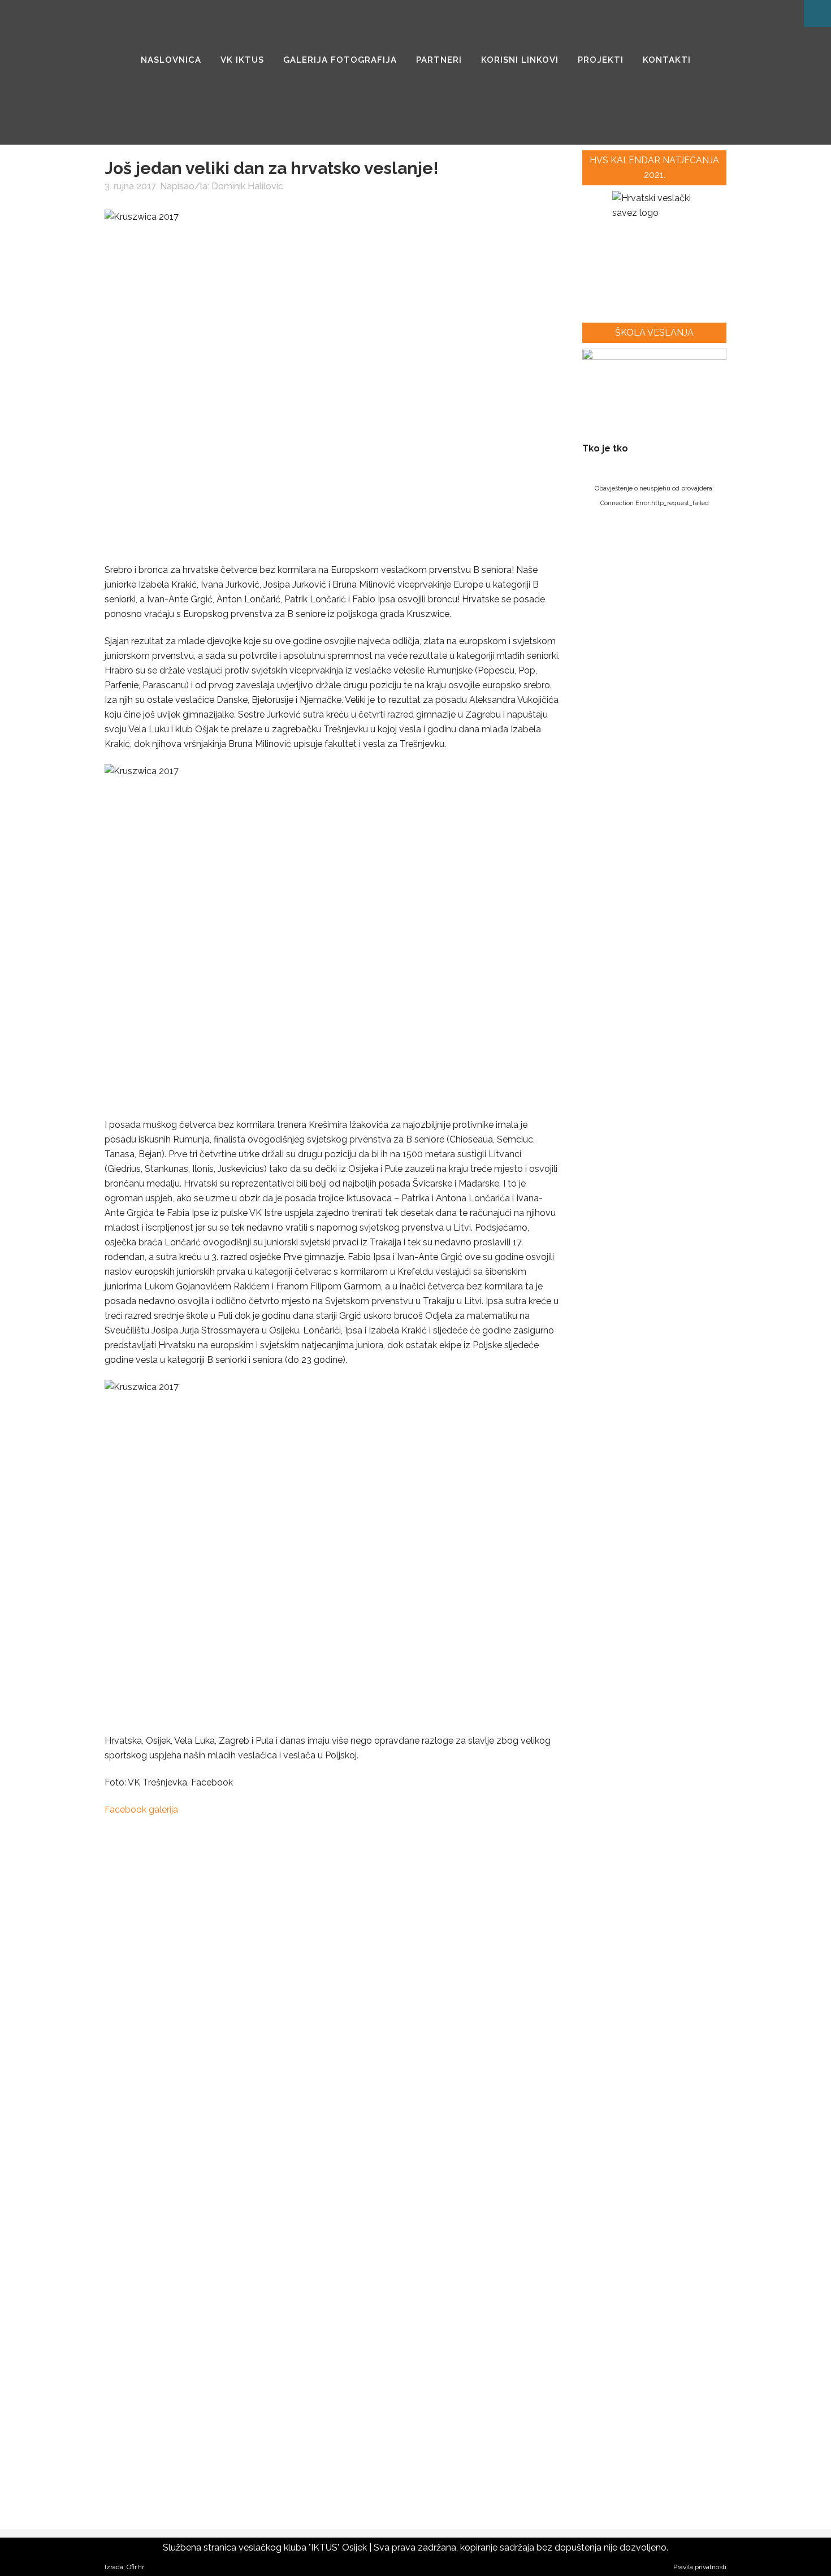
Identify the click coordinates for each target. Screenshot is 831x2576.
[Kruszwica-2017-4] (436, 1887)
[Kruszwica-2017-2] (238, 1887)
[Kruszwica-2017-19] (337, 2273)
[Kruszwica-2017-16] (436, 2177)
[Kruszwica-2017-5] (139, 1984)
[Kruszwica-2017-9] (139, 2080)
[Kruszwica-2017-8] (436, 1984)
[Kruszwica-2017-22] (238, 2370)
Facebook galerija (141, 1810)
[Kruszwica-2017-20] (436, 2273)
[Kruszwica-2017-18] (238, 2273)
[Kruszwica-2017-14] (238, 2177)
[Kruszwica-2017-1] (139, 1887)
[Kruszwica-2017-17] (139, 2273)
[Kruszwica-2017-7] (337, 1984)
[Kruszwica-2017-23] (337, 2370)
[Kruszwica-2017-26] (238, 2467)
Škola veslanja (654, 333)
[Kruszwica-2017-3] (337, 1887)
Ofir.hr (135, 2567)
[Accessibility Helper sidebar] (817, 14)
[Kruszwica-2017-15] (337, 2177)
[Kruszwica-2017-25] (139, 2467)
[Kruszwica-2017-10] (238, 2080)
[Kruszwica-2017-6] (238, 1984)
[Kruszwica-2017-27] (337, 2467)
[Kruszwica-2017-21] (139, 2370)
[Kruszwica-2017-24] (436, 2370)
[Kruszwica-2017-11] (337, 2080)
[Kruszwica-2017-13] (139, 2177)
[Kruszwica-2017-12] (436, 2080)
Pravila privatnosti (700, 2567)
